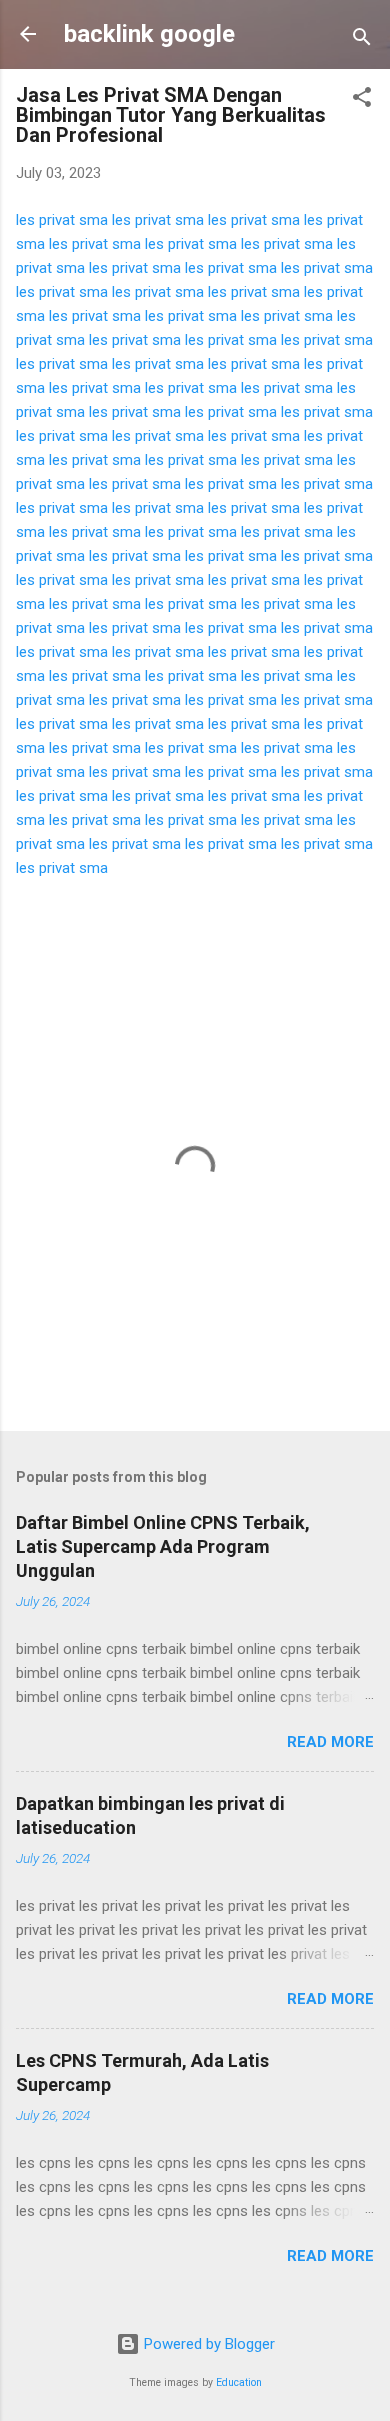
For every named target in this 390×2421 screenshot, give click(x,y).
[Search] (362, 40)
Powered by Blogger (207, 2344)
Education (239, 2382)
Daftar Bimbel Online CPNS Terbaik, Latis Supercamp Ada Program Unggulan (163, 1546)
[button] (362, 100)
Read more (330, 1742)
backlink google (149, 34)
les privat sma (62, 220)
